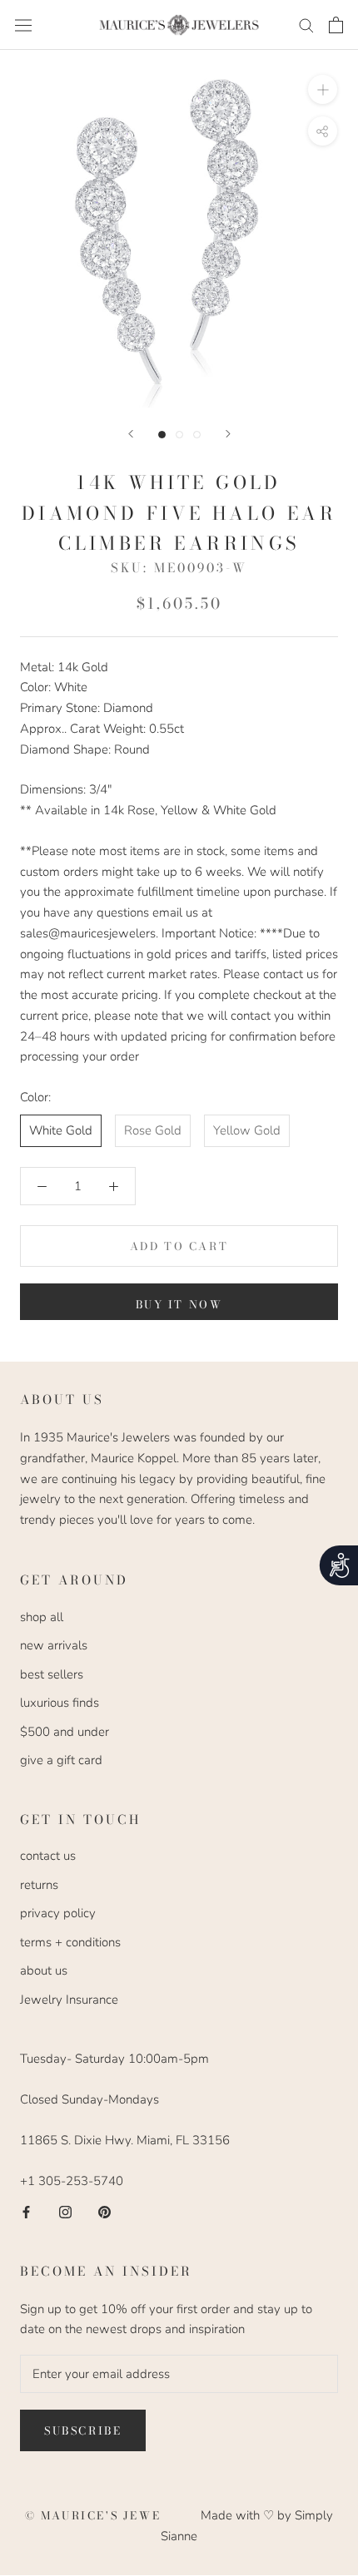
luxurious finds (60, 1703)
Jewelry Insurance (69, 2000)
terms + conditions (70, 1942)
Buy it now (179, 1304)
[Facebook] (26, 2211)
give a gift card (61, 1760)
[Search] (306, 25)
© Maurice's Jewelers (113, 2515)
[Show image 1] (162, 435)
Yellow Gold (247, 1130)
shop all (42, 1617)
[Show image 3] (197, 435)
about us (44, 1970)
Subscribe (83, 2430)
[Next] (228, 434)
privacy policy (58, 1913)
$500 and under (65, 1732)
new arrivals (54, 1645)
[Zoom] (323, 89)
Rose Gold (153, 1130)
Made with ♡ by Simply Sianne (247, 2526)
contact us (48, 1856)
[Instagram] (65, 2211)
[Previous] (131, 434)
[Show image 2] (179, 435)
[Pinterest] (104, 2211)
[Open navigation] (23, 25)
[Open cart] (336, 25)
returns (39, 1885)
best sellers (52, 1674)
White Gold (61, 1130)
